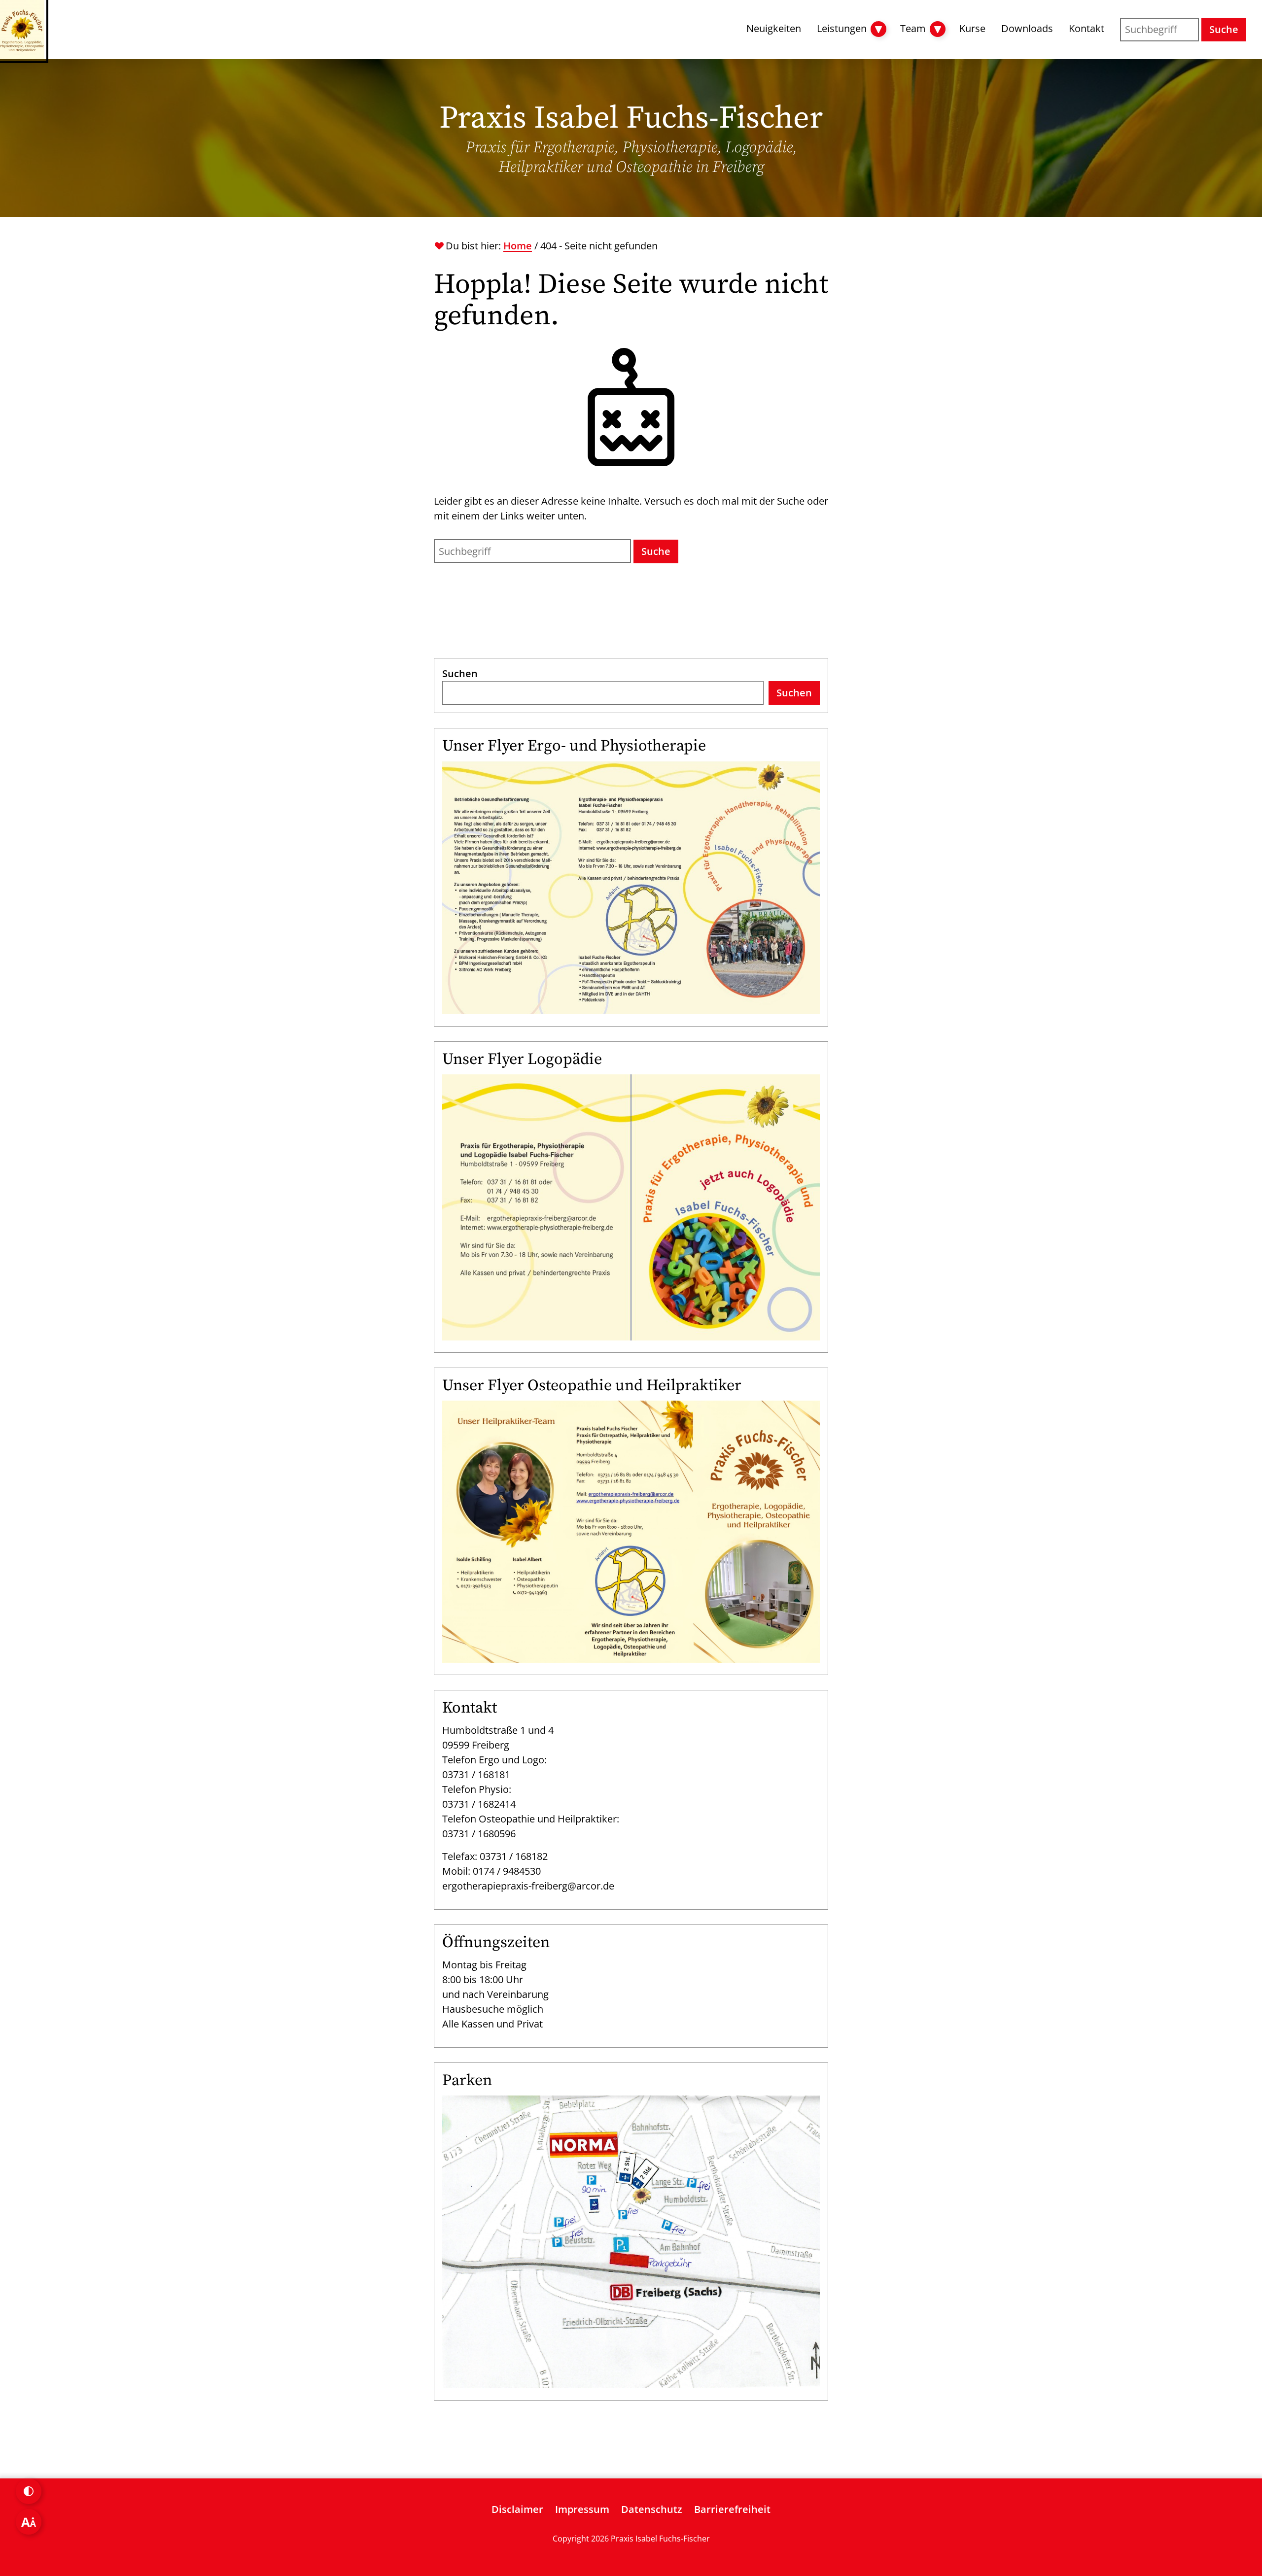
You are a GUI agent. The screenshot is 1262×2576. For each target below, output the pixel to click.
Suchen (460, 673)
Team (913, 28)
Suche (1224, 29)
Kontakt (1087, 28)
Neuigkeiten (774, 28)
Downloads (1027, 28)
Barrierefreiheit (732, 2509)
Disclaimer (517, 2509)
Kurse (972, 28)
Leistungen (842, 28)
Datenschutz (652, 2509)
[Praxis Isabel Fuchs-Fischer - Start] (22, 30)
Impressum (582, 2509)
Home (518, 246)
